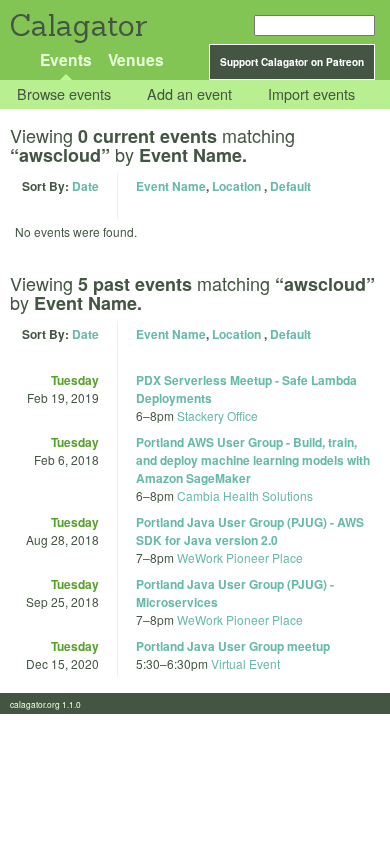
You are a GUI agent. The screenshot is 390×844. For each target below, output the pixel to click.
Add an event (189, 94)
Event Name (171, 186)
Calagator (77, 25)
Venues (136, 59)
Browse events (64, 94)
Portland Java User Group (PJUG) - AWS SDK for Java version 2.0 (250, 531)
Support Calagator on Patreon (292, 62)
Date (85, 186)
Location (236, 186)
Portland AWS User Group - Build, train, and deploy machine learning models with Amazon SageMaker (253, 460)
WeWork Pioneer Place (240, 557)
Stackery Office (217, 415)
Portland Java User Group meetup (233, 646)
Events (66, 59)
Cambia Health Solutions (245, 495)
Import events (311, 94)
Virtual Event (245, 663)
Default (290, 186)
